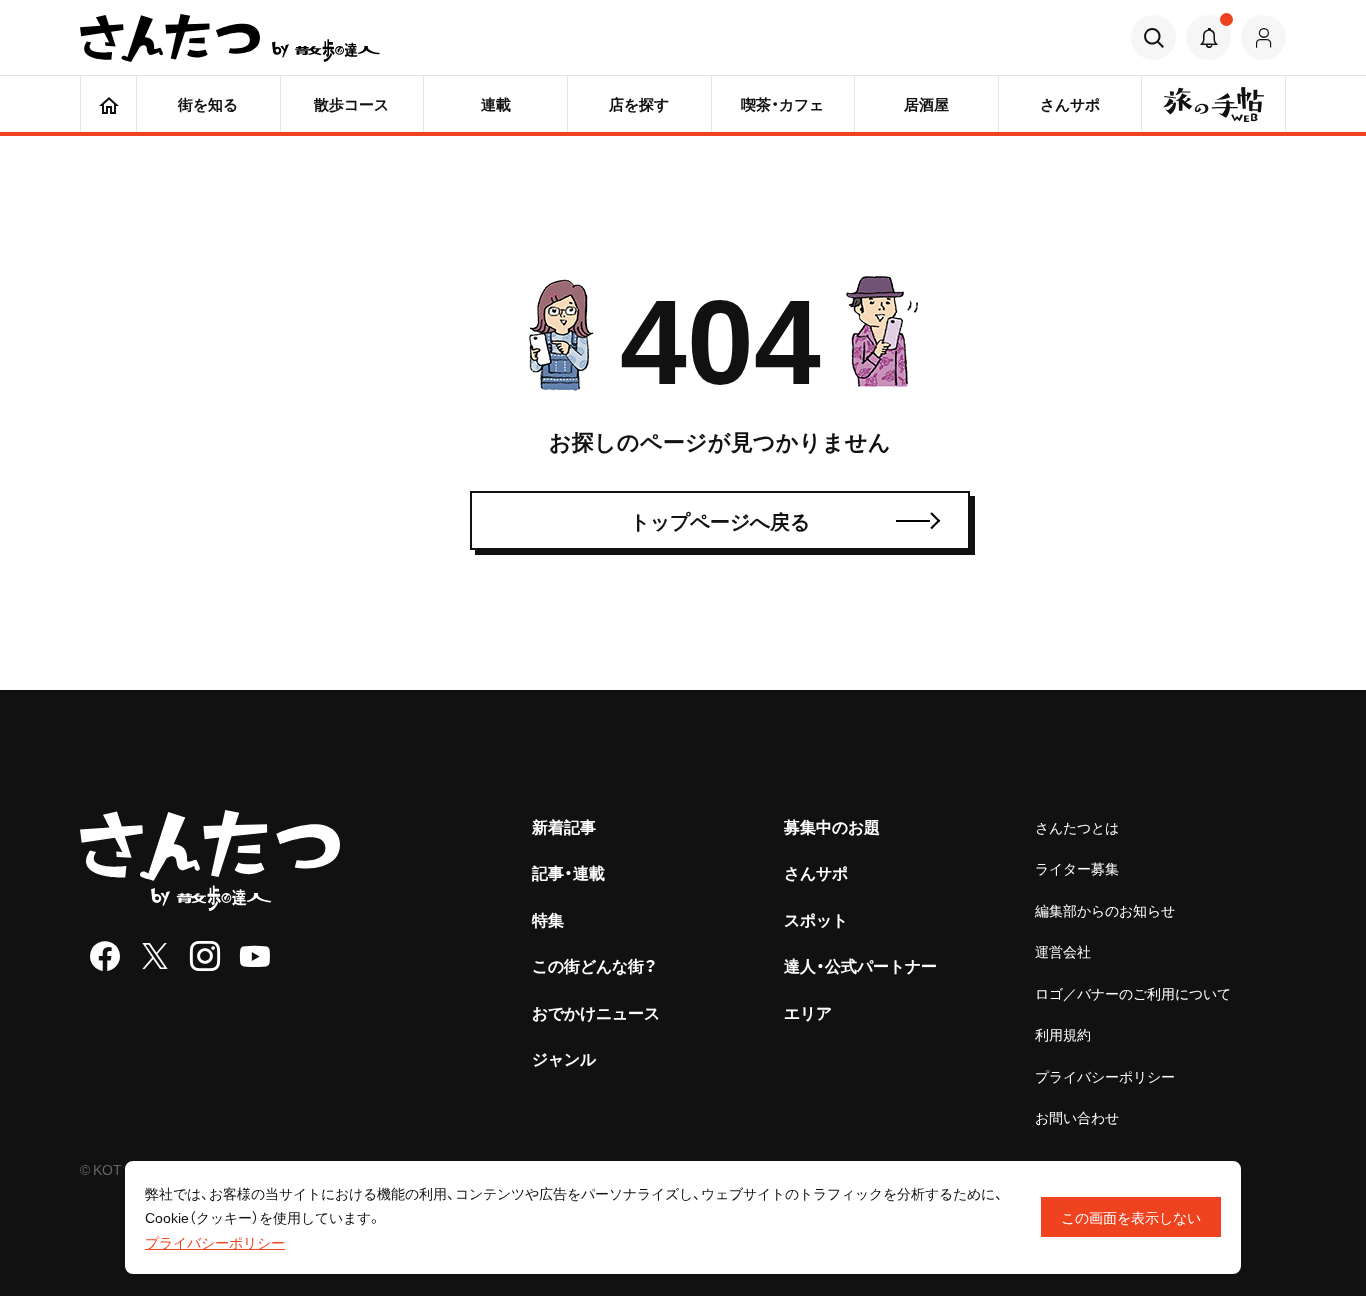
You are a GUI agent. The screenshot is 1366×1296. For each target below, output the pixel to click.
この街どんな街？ (594, 965)
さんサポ (816, 872)
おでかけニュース (596, 1012)
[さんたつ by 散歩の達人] (230, 38)
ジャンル (564, 1058)
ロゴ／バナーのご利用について (1133, 993)
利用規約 (1063, 1034)
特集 (548, 919)
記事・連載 (568, 872)
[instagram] (205, 956)
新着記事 (564, 826)
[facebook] (105, 956)
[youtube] (255, 956)
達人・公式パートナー (860, 965)
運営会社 (1063, 951)
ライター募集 (1077, 868)
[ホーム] (108, 104)
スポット (816, 919)
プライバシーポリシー (1105, 1076)
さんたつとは (1077, 827)
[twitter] (155, 956)
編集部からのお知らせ (1105, 910)
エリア (808, 1012)
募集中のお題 (832, 826)
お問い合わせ (1077, 1117)
